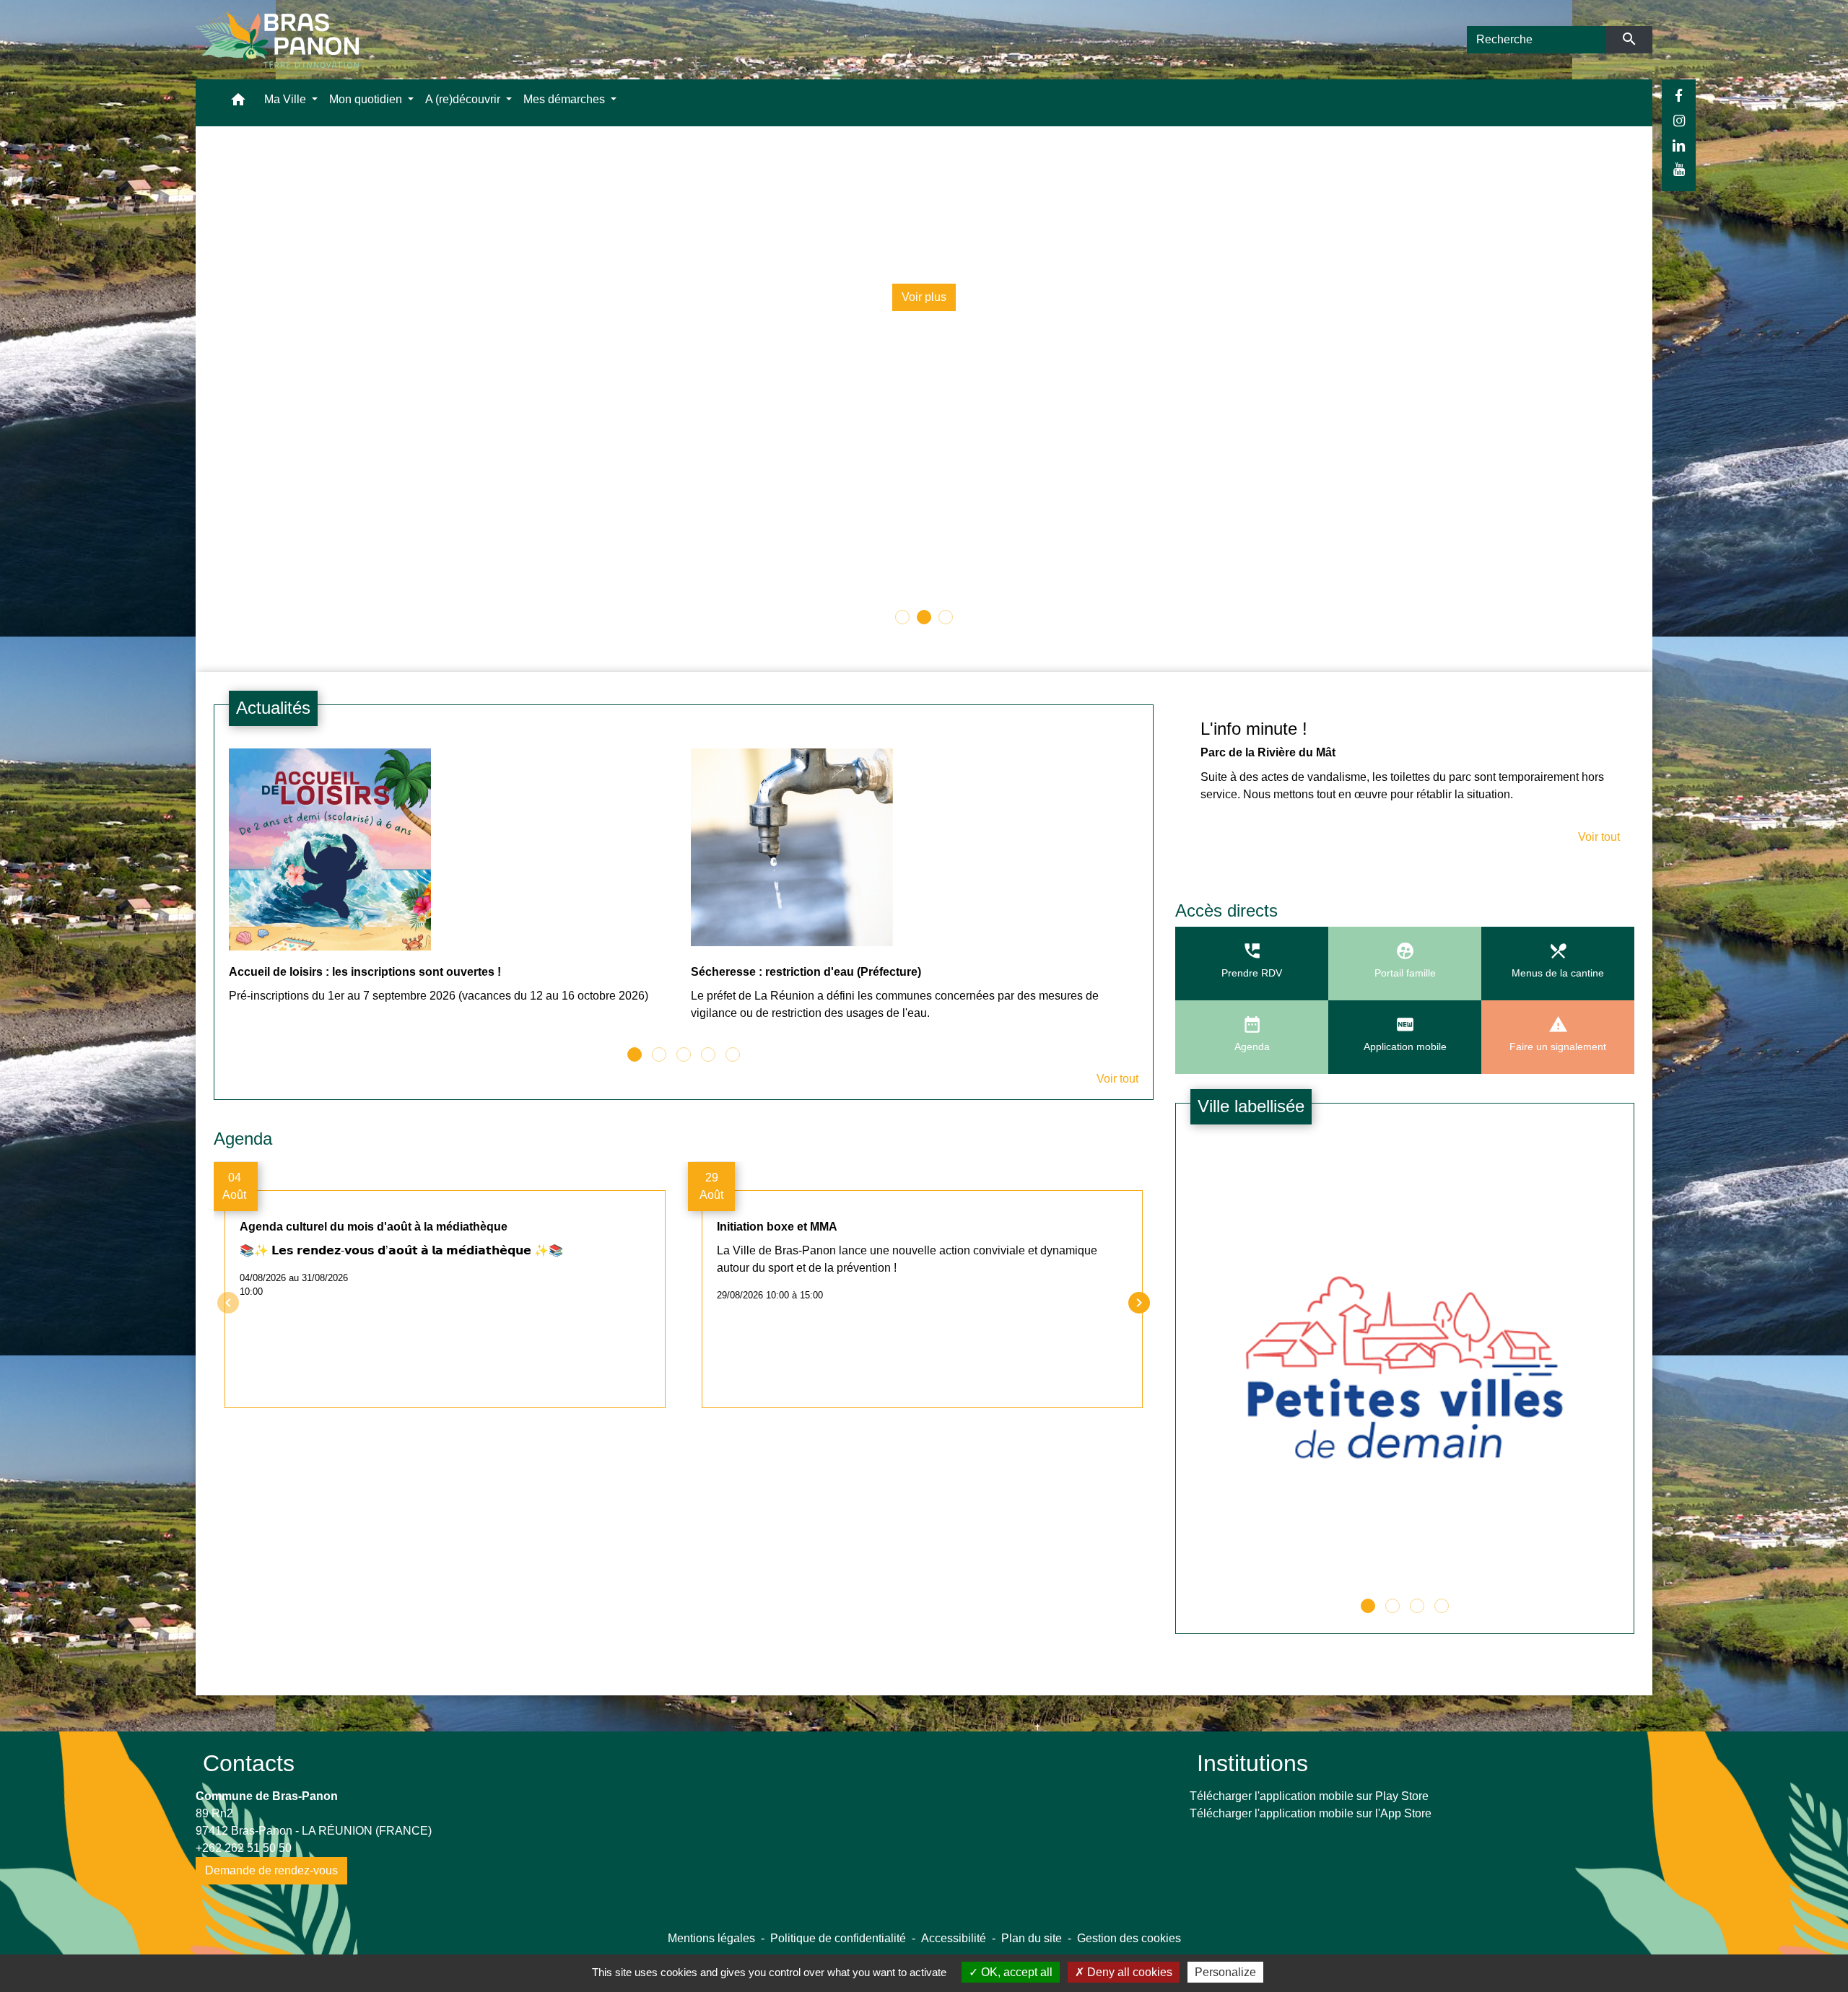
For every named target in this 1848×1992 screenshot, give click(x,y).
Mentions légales (711, 1938)
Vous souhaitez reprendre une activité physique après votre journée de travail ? (929, 247)
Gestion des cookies (1129, 1938)
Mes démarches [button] (566, 99)
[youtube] (1679, 169)
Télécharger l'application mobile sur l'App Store (1311, 1813)
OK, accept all (1015, 1972)
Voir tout (1117, 1079)
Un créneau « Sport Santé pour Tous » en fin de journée (930, 213)
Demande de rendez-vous (271, 1870)
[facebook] (1679, 96)
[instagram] (1679, 121)
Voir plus (930, 297)
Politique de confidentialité (838, 1938)
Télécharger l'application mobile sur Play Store (1309, 1796)
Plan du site (1032, 1938)
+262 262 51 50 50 (244, 1848)
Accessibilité (954, 1938)
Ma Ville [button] (287, 99)
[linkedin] (1679, 145)
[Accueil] (277, 40)
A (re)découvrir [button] (464, 99)
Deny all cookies (1128, 1972)
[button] (238, 103)
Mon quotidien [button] (367, 99)
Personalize (1225, 1972)
